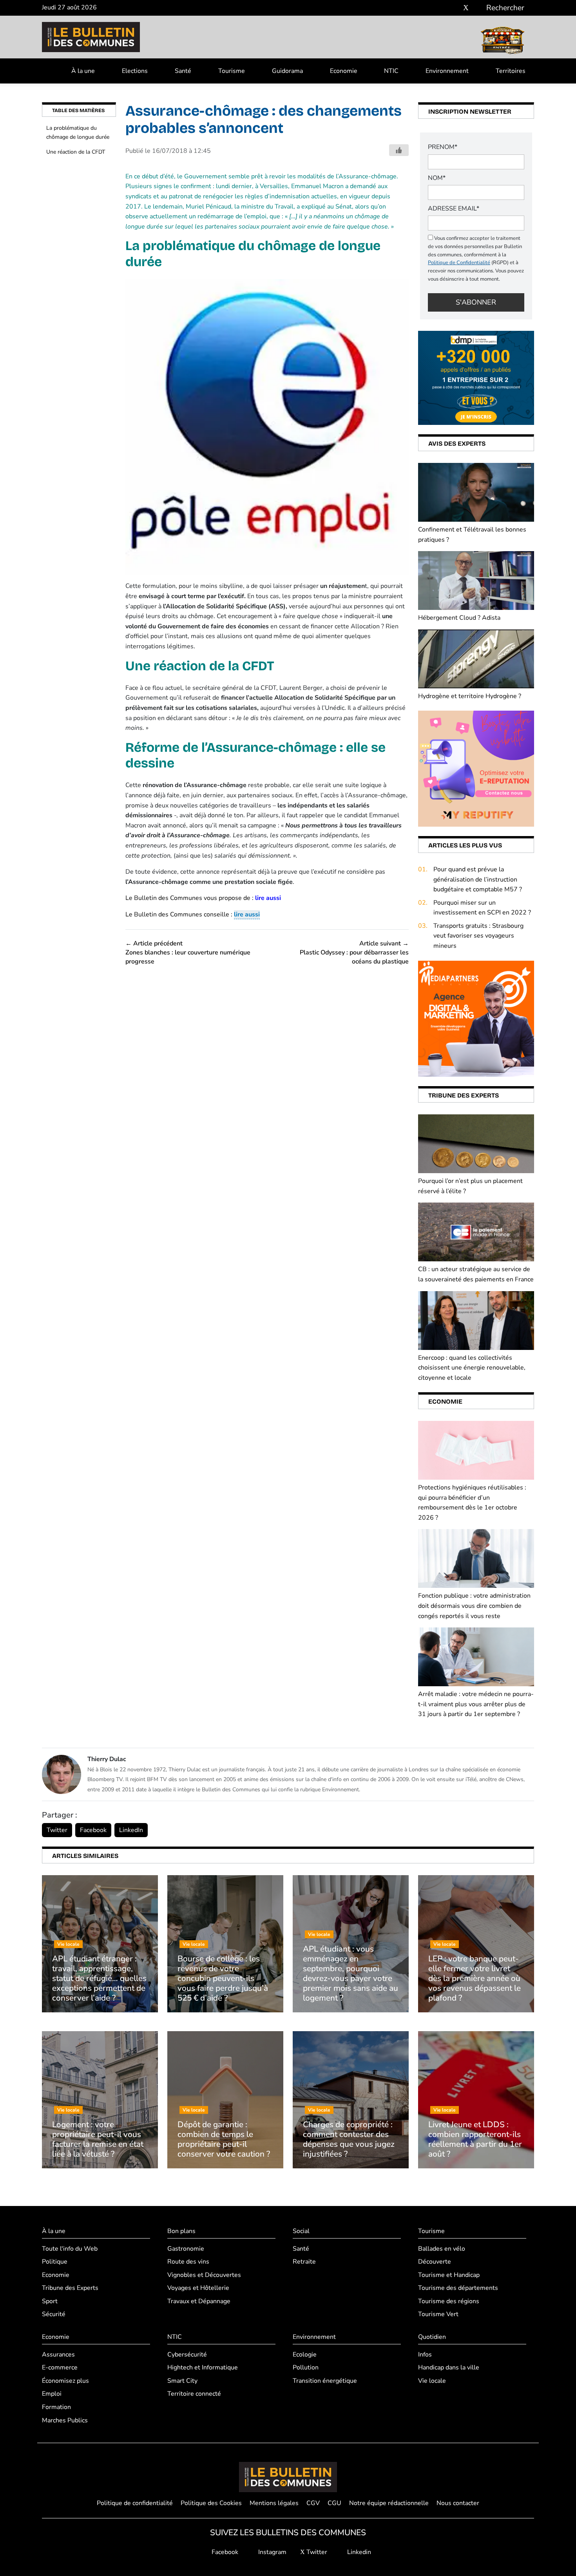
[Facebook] (443, 8)
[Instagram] (454, 8)
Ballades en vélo (442, 2249)
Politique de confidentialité (135, 2503)
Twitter (57, 1830)
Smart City (182, 2381)
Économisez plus (65, 2381)
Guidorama (287, 71)
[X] (466, 8)
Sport (50, 2301)
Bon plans (181, 2231)
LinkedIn (131, 1830)
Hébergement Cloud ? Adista (459, 618)
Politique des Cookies (211, 2503)
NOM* (437, 178)
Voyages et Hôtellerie (198, 2288)
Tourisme (232, 71)
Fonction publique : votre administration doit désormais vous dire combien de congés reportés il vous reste (474, 1606)
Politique (55, 2262)
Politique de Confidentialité (459, 263)
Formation (56, 2407)
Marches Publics (65, 2420)
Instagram (272, 2552)
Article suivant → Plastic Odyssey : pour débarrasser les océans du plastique (354, 953)
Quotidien (432, 2337)
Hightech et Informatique (203, 2367)
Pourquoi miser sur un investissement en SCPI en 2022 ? (482, 908)
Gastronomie (186, 2249)
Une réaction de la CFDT (76, 152)
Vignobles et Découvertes (204, 2275)
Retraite (304, 2262)
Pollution (306, 2367)
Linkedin (358, 2552)
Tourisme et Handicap (449, 2275)
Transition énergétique (325, 2381)
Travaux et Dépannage (199, 2301)
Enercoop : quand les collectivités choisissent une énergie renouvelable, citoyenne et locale (472, 1368)
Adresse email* (454, 209)
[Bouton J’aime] (399, 150)
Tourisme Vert (438, 2314)
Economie (344, 71)
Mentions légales (274, 2503)
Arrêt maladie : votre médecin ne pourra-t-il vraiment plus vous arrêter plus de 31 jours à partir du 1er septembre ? (476, 1704)
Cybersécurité (187, 2355)
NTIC (391, 71)
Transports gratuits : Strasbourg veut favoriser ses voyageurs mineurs (478, 936)
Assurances (58, 2355)
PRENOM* (443, 147)
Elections (135, 71)
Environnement (447, 71)
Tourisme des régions (449, 2301)
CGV (313, 2503)
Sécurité (54, 2314)
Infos (425, 2355)
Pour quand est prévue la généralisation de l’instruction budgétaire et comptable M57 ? (478, 879)
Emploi (52, 2394)
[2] (476, 768)
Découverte (435, 2262)
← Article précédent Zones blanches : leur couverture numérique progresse (188, 953)
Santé (183, 71)
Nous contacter (458, 2503)
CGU (334, 2503)
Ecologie (305, 2355)
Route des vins (188, 2262)
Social (301, 2231)
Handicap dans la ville (449, 2367)
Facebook (93, 1830)
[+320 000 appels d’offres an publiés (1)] (476, 377)
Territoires (511, 71)
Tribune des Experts (70, 2288)
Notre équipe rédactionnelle (389, 2503)
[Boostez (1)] (476, 1018)
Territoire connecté (194, 2394)
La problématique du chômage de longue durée (78, 132)
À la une (83, 71)
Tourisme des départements (458, 2288)
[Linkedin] (477, 8)
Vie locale (432, 2381)
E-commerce (60, 2367)
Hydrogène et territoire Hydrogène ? (470, 696)
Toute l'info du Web (70, 2249)
